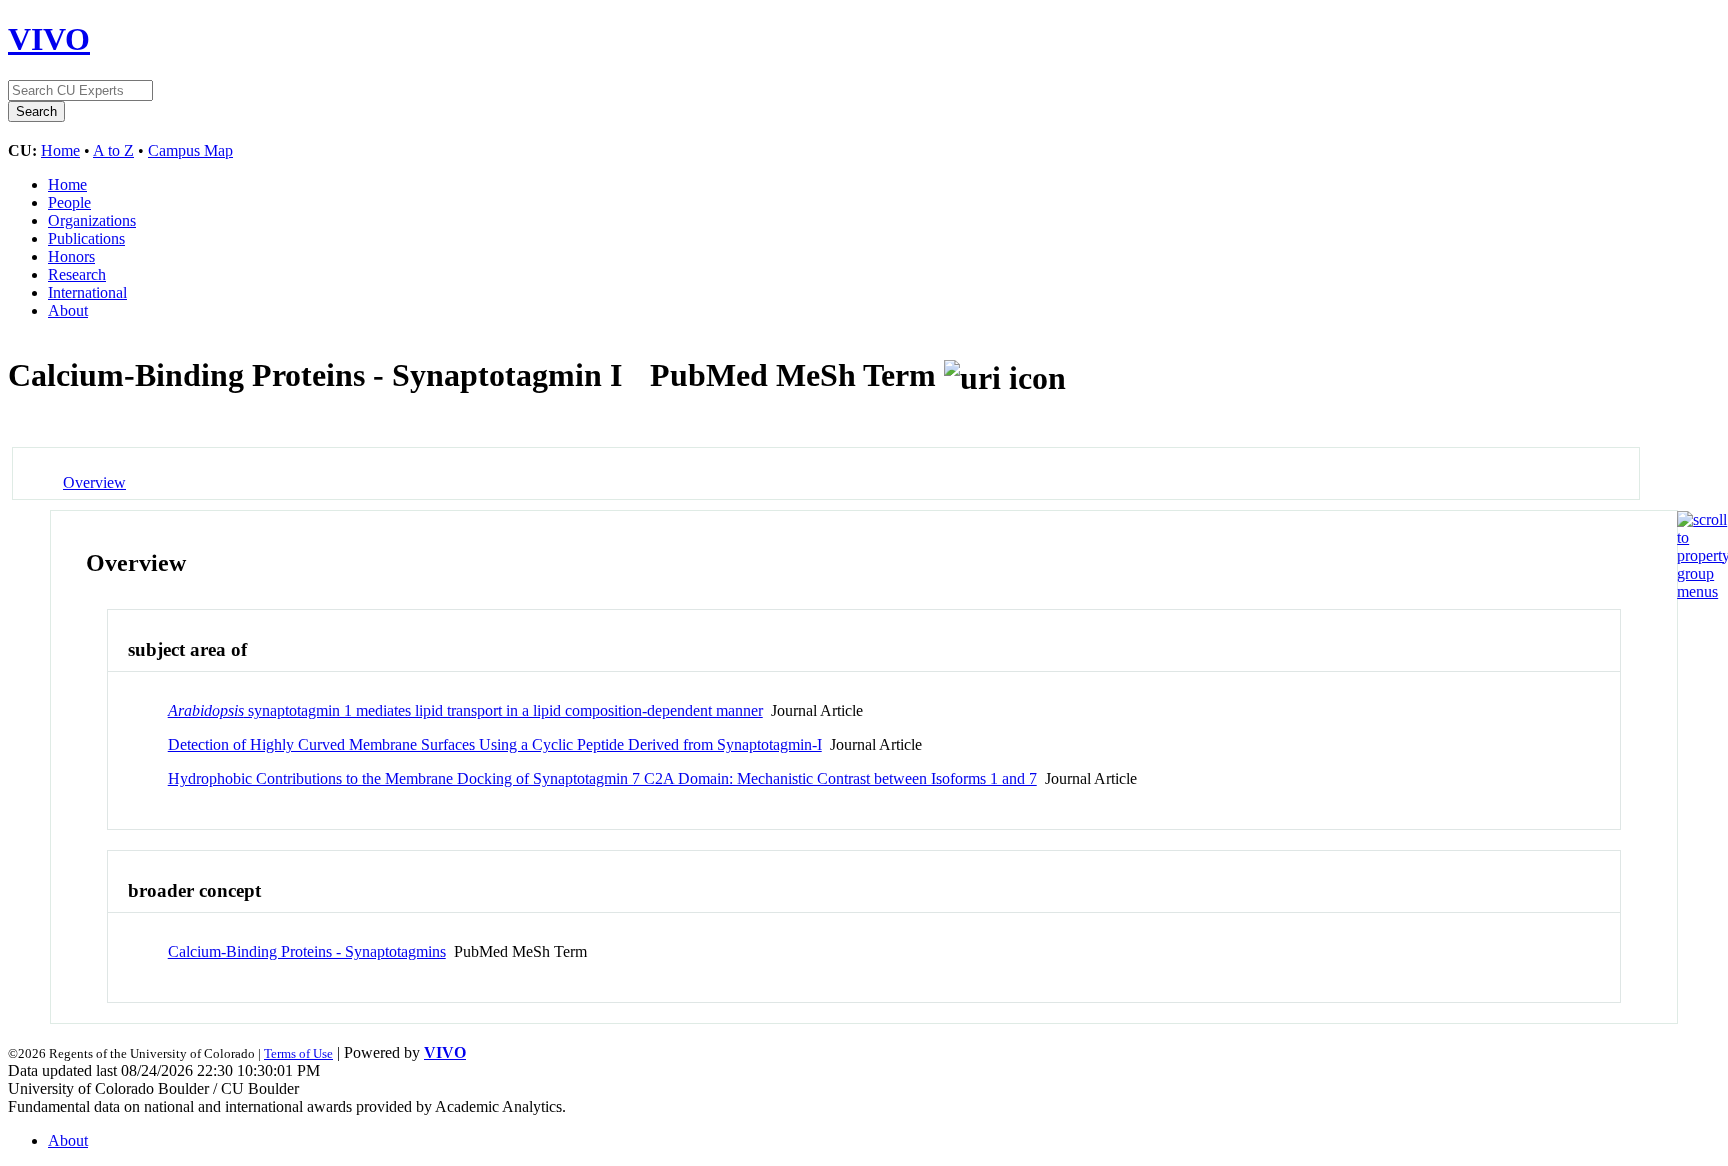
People (69, 202)
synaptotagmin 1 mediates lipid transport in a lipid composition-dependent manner (465, 710)
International (87, 292)
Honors (71, 256)
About (68, 310)
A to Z (113, 150)
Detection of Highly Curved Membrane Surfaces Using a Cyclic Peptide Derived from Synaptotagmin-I (495, 744)
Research (77, 274)
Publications (86, 238)
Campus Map (190, 150)
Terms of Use (298, 1053)
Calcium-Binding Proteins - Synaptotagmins (307, 951)
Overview (94, 482)
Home (60, 150)
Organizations (92, 220)
